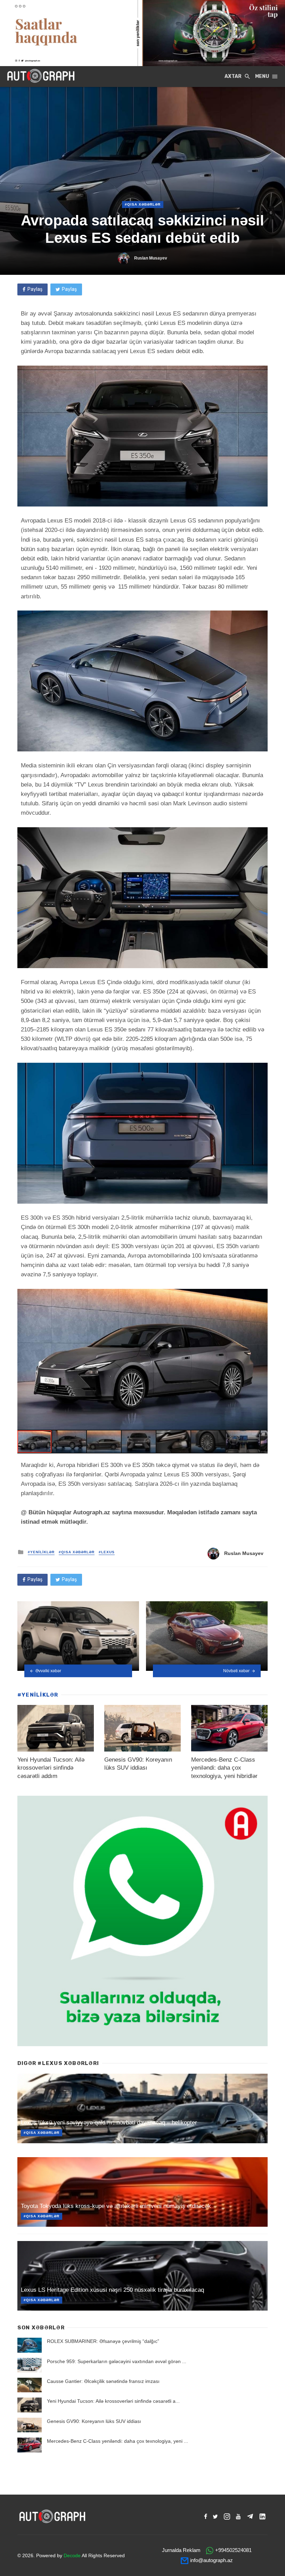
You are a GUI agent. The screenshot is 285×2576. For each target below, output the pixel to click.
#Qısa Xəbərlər (143, 204)
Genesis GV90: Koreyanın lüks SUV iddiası (94, 2421)
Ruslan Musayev (151, 258)
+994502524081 (233, 2550)
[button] (261, 1295)
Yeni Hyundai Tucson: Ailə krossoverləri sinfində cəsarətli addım (51, 1768)
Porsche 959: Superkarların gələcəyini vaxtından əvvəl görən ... (117, 2361)
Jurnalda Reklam (181, 2550)
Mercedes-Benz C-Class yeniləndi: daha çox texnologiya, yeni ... (117, 2441)
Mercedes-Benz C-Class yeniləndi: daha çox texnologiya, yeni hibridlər (224, 1768)
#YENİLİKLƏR (41, 1552)
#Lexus (107, 1552)
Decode (72, 2555)
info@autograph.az (211, 2560)
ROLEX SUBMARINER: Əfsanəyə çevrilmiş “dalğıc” (103, 2341)
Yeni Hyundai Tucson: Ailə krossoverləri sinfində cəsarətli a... (113, 2401)
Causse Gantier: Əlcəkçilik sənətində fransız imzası (103, 2381)
